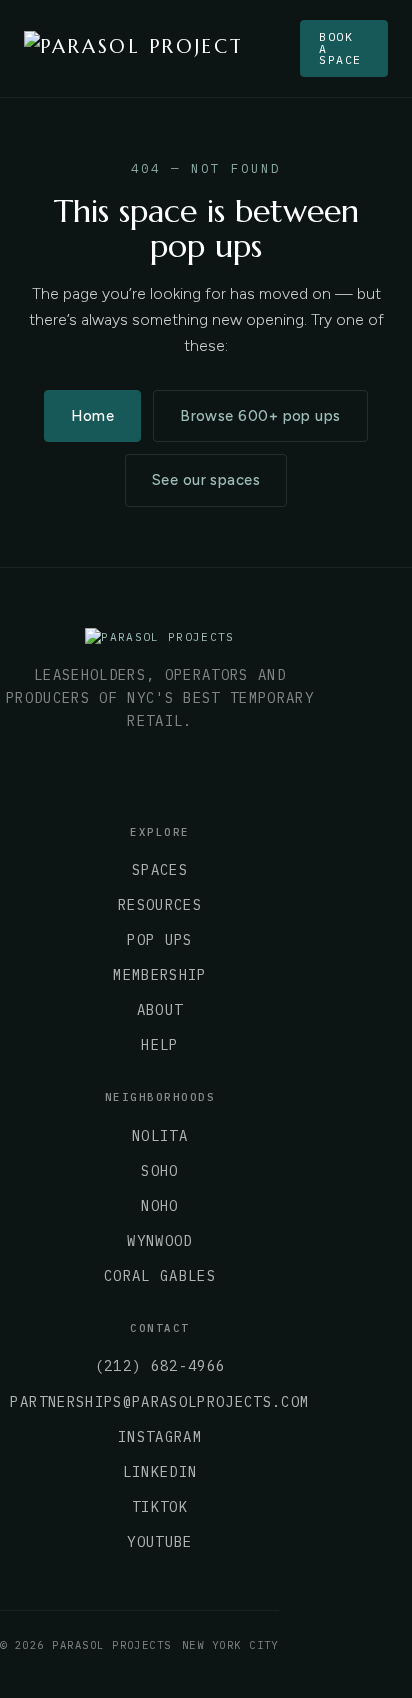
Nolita (160, 1136)
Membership (159, 975)
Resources (160, 905)
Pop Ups (159, 940)
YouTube (159, 1542)
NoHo (159, 1206)
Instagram (160, 1437)
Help (159, 1045)
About (160, 1010)
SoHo (159, 1171)
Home (92, 416)
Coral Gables (160, 1276)
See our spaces (206, 480)
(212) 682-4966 (160, 1366)
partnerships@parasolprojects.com (159, 1402)
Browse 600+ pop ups (260, 416)
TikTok (160, 1507)
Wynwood (159, 1241)
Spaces (160, 870)
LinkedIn (160, 1472)
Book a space (340, 48)
